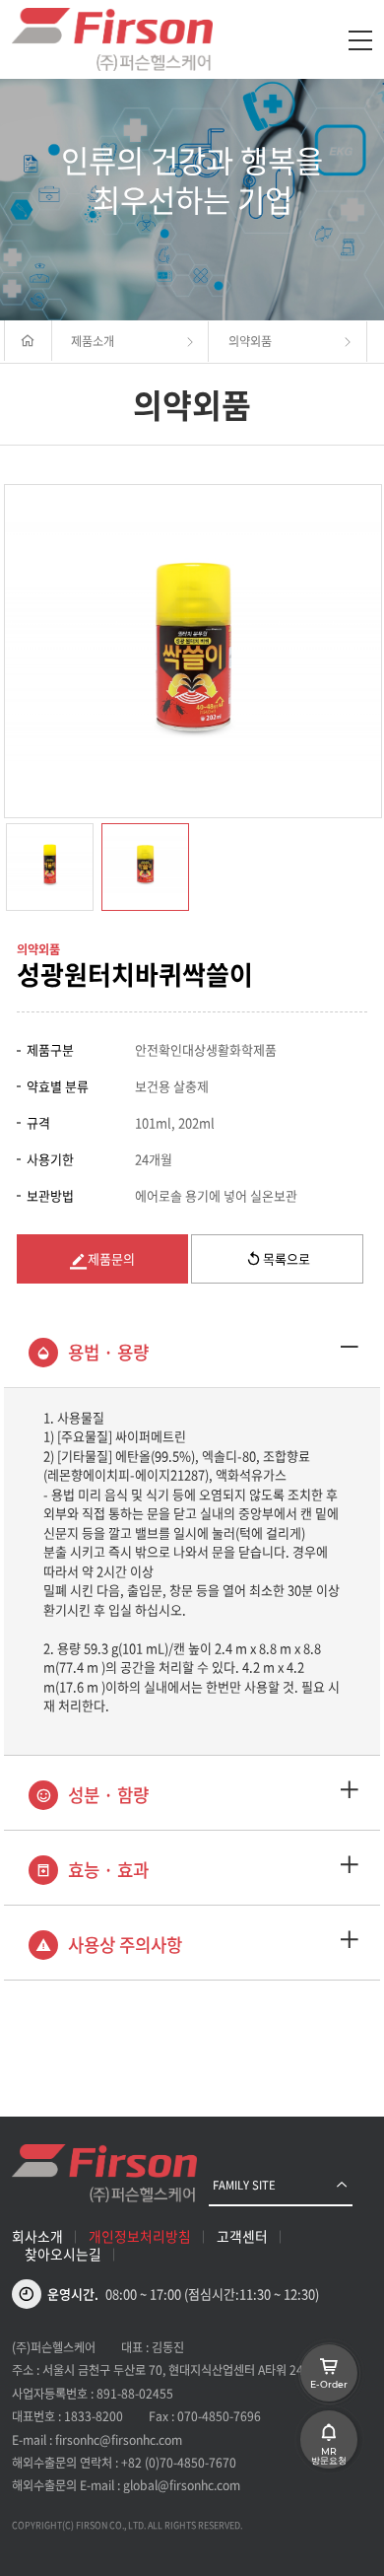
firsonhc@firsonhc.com (119, 2440)
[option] (193, 651)
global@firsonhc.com (182, 2485)
